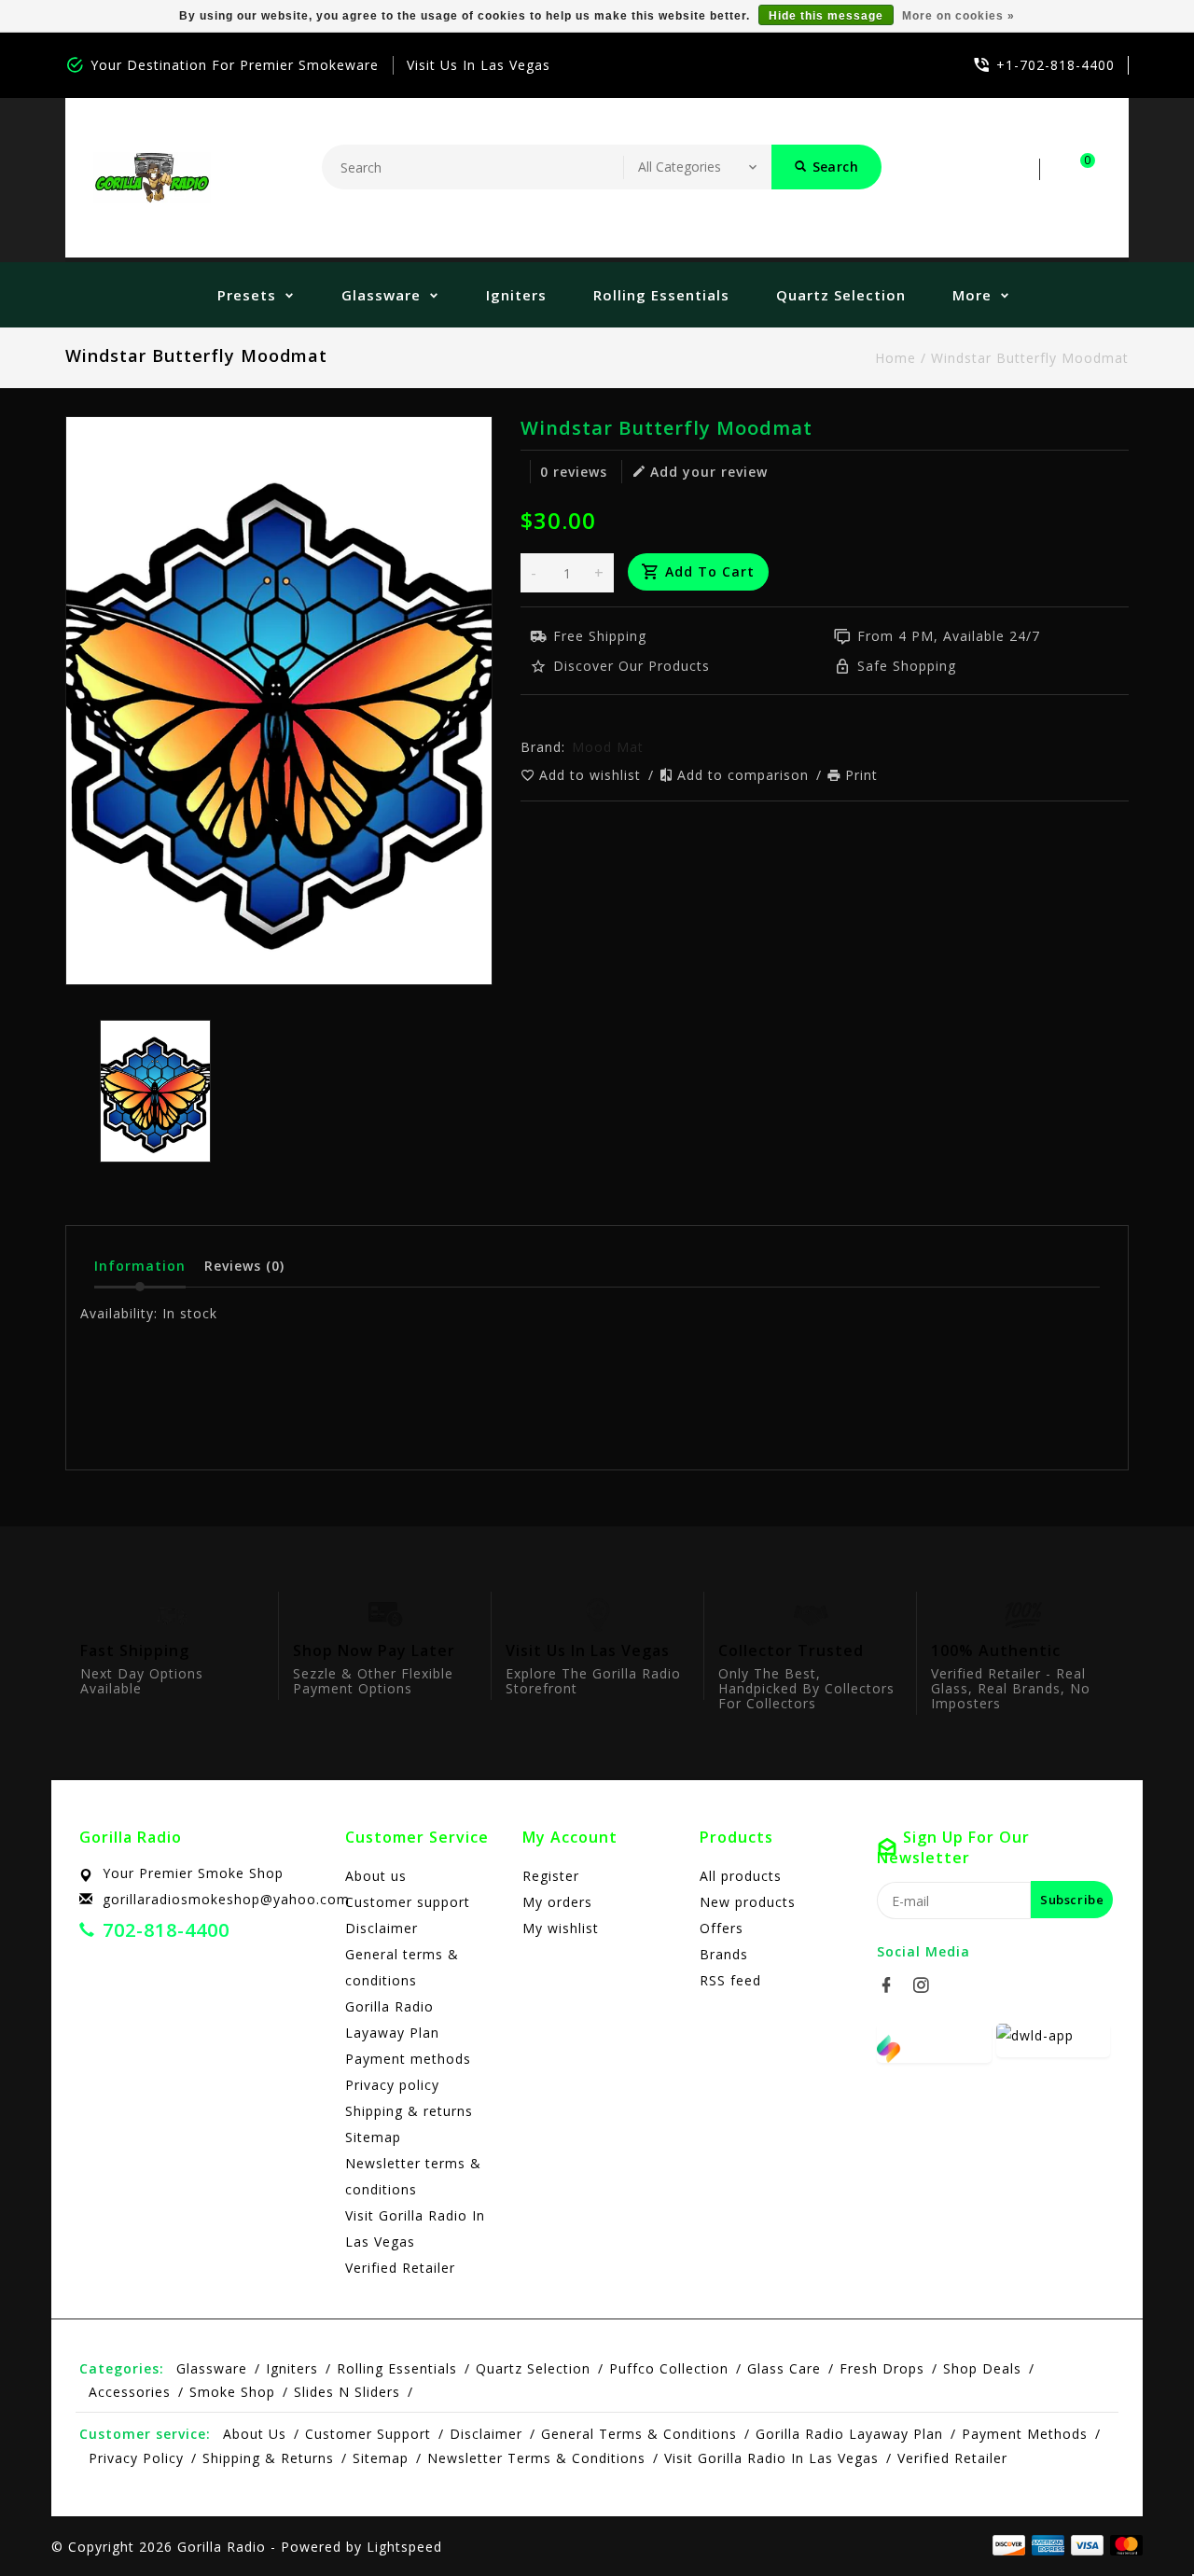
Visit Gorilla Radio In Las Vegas (415, 2228)
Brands (724, 1954)
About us (376, 1876)
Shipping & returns (409, 2111)
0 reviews (574, 472)
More (972, 295)
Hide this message (826, 16)
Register (551, 1876)
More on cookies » (958, 16)
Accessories (130, 2392)
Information (140, 1266)
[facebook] (892, 1985)
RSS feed (730, 1980)
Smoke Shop (232, 2392)
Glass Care (784, 2368)
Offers (722, 1928)
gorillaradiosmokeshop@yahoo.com (226, 1899)
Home (895, 358)
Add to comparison (745, 775)
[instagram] (926, 1985)
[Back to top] (1138, 2520)
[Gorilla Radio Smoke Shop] (152, 178)
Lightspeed (404, 2547)
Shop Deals (982, 2368)
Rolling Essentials (661, 295)
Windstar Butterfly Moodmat (1030, 358)
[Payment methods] (1123, 2545)
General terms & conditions (402, 1967)
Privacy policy (392, 2085)
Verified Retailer (400, 2268)
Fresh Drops (882, 2368)
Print (861, 775)
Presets (247, 295)
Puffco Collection (669, 2368)
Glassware (381, 295)
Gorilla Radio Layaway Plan (392, 2019)
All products (741, 1876)
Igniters (516, 295)
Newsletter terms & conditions (413, 2176)
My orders (557, 1902)
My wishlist (561, 1928)
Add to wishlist (592, 775)
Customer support (408, 1902)
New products (748, 1902)
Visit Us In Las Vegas (479, 65)
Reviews (244, 1266)
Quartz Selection (841, 295)
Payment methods (408, 2059)
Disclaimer (382, 1928)
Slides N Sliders (347, 2392)
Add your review (709, 472)
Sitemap (373, 2137)
